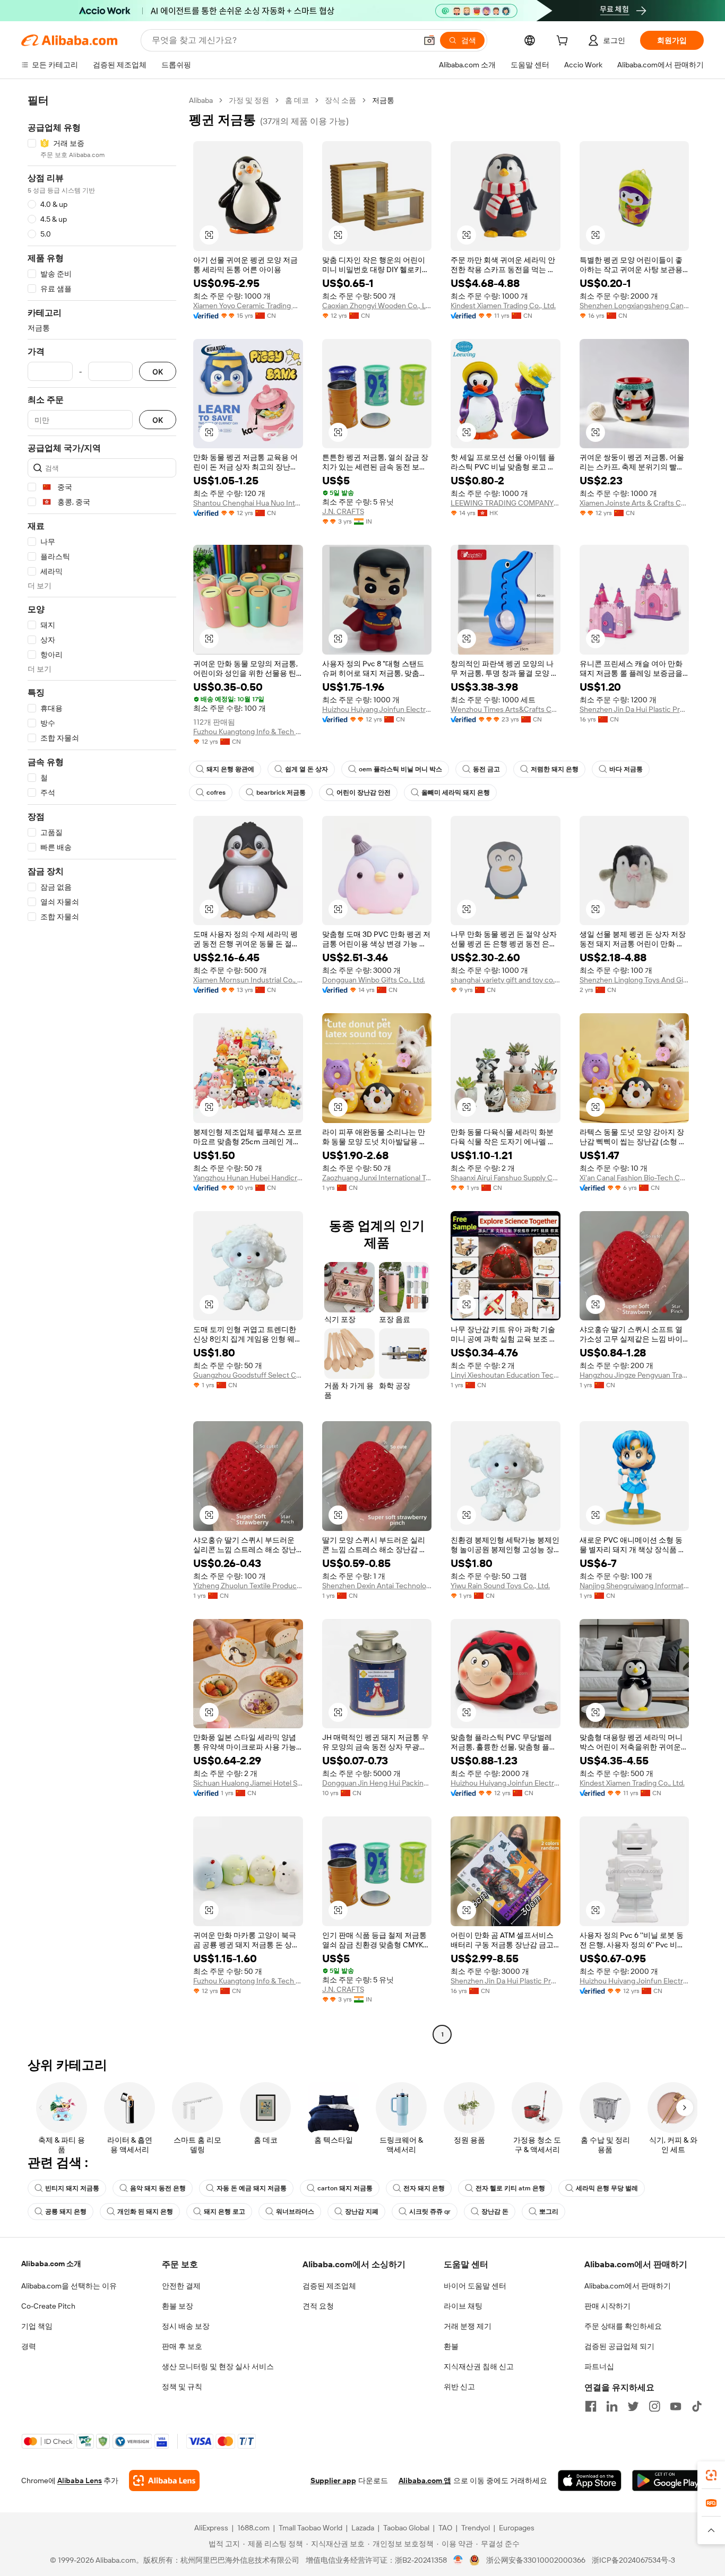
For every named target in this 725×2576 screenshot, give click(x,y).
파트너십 (599, 2366)
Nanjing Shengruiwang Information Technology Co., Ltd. (635, 1586)
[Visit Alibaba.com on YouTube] (676, 2406)
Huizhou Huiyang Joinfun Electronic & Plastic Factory (377, 709)
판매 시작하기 (607, 2306)
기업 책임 (37, 2326)
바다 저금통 (626, 769)
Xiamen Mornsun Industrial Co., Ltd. (248, 980)
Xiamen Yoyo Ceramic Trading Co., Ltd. (248, 306)
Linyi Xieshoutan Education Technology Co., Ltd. (506, 1375)
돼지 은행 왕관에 (230, 769)
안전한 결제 (181, 2286)
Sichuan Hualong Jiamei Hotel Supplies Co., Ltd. (248, 1783)
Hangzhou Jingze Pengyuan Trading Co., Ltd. (635, 1375)
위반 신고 (459, 2387)
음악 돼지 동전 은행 (158, 2188)
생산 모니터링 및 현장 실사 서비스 (218, 2366)
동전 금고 (486, 769)
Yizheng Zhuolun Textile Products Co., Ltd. (248, 1586)
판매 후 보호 (182, 2346)
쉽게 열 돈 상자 (307, 769)
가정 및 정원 (249, 100)
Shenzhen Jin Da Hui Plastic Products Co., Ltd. (635, 709)
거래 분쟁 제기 (468, 2326)
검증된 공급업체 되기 (619, 2346)
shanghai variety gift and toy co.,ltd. (506, 980)
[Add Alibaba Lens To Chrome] (164, 2481)
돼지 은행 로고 (225, 2212)
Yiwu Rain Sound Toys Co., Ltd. (500, 1586)
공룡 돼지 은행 (66, 2212)
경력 (29, 2346)
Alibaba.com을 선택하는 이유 (69, 2286)
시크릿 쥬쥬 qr (430, 2212)
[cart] (564, 42)
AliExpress (211, 2528)
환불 (451, 2346)
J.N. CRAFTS (343, 511)
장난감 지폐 (362, 2212)
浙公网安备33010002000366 (536, 2560)
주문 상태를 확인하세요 (623, 2326)
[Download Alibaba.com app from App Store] (590, 2481)
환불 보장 (178, 2306)
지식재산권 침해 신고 (479, 2366)
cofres (216, 793)
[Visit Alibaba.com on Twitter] (633, 2406)
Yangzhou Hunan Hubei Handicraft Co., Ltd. (248, 1178)
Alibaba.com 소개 (51, 2264)
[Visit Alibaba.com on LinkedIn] (612, 2406)
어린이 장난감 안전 (364, 793)
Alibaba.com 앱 (425, 2481)
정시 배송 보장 (186, 2326)
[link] (711, 2475)
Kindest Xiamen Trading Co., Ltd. (503, 306)
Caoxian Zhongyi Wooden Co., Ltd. (377, 306)
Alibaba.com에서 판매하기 (628, 2286)
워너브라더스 (295, 2212)
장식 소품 (340, 100)
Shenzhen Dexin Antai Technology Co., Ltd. (377, 1586)
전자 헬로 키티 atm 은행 (510, 2188)
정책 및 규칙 (182, 2387)
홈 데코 (297, 100)
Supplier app (333, 2481)
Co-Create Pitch (48, 2306)
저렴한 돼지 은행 (555, 769)
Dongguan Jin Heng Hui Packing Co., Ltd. (377, 1783)
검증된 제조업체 (329, 2286)
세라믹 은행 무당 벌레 (607, 2188)
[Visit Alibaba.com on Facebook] (591, 2406)
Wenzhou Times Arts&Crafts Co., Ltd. (506, 709)
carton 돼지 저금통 (345, 2188)
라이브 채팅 (463, 2306)
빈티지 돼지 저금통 (72, 2188)
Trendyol (476, 2528)
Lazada (363, 2528)
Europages (517, 2528)
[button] (429, 40)
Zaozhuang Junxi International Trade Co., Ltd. (377, 1178)
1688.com (253, 2528)
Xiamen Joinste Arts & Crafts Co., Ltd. (635, 503)
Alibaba (201, 100)
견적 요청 (318, 2306)
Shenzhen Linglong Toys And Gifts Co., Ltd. (635, 980)
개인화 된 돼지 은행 (145, 2212)
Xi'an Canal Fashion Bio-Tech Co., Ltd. (635, 1178)
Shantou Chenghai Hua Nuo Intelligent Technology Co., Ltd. (248, 503)
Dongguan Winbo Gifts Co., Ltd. (374, 980)
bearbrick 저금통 (281, 793)
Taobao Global (406, 2528)
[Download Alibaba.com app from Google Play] (668, 2481)
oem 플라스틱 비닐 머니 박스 (400, 769)
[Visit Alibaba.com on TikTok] (697, 2406)
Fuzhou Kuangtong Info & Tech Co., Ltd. (248, 732)
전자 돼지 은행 (424, 2188)
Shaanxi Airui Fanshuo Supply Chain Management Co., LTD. (506, 1178)
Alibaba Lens (80, 2481)
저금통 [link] (383, 100)
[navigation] (102, 1069)
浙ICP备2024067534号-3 (633, 2560)
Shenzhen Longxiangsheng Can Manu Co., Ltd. (635, 306)
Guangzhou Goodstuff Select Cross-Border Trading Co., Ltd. (248, 1375)
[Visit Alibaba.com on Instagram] (654, 2406)
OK (158, 372)
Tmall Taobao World (310, 2528)
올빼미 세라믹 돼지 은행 (456, 793)
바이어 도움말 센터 (475, 2286)
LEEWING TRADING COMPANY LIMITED (506, 503)
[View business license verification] (458, 2560)
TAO (445, 2528)
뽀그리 (549, 2212)
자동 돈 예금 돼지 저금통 (252, 2188)
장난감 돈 (495, 2212)
